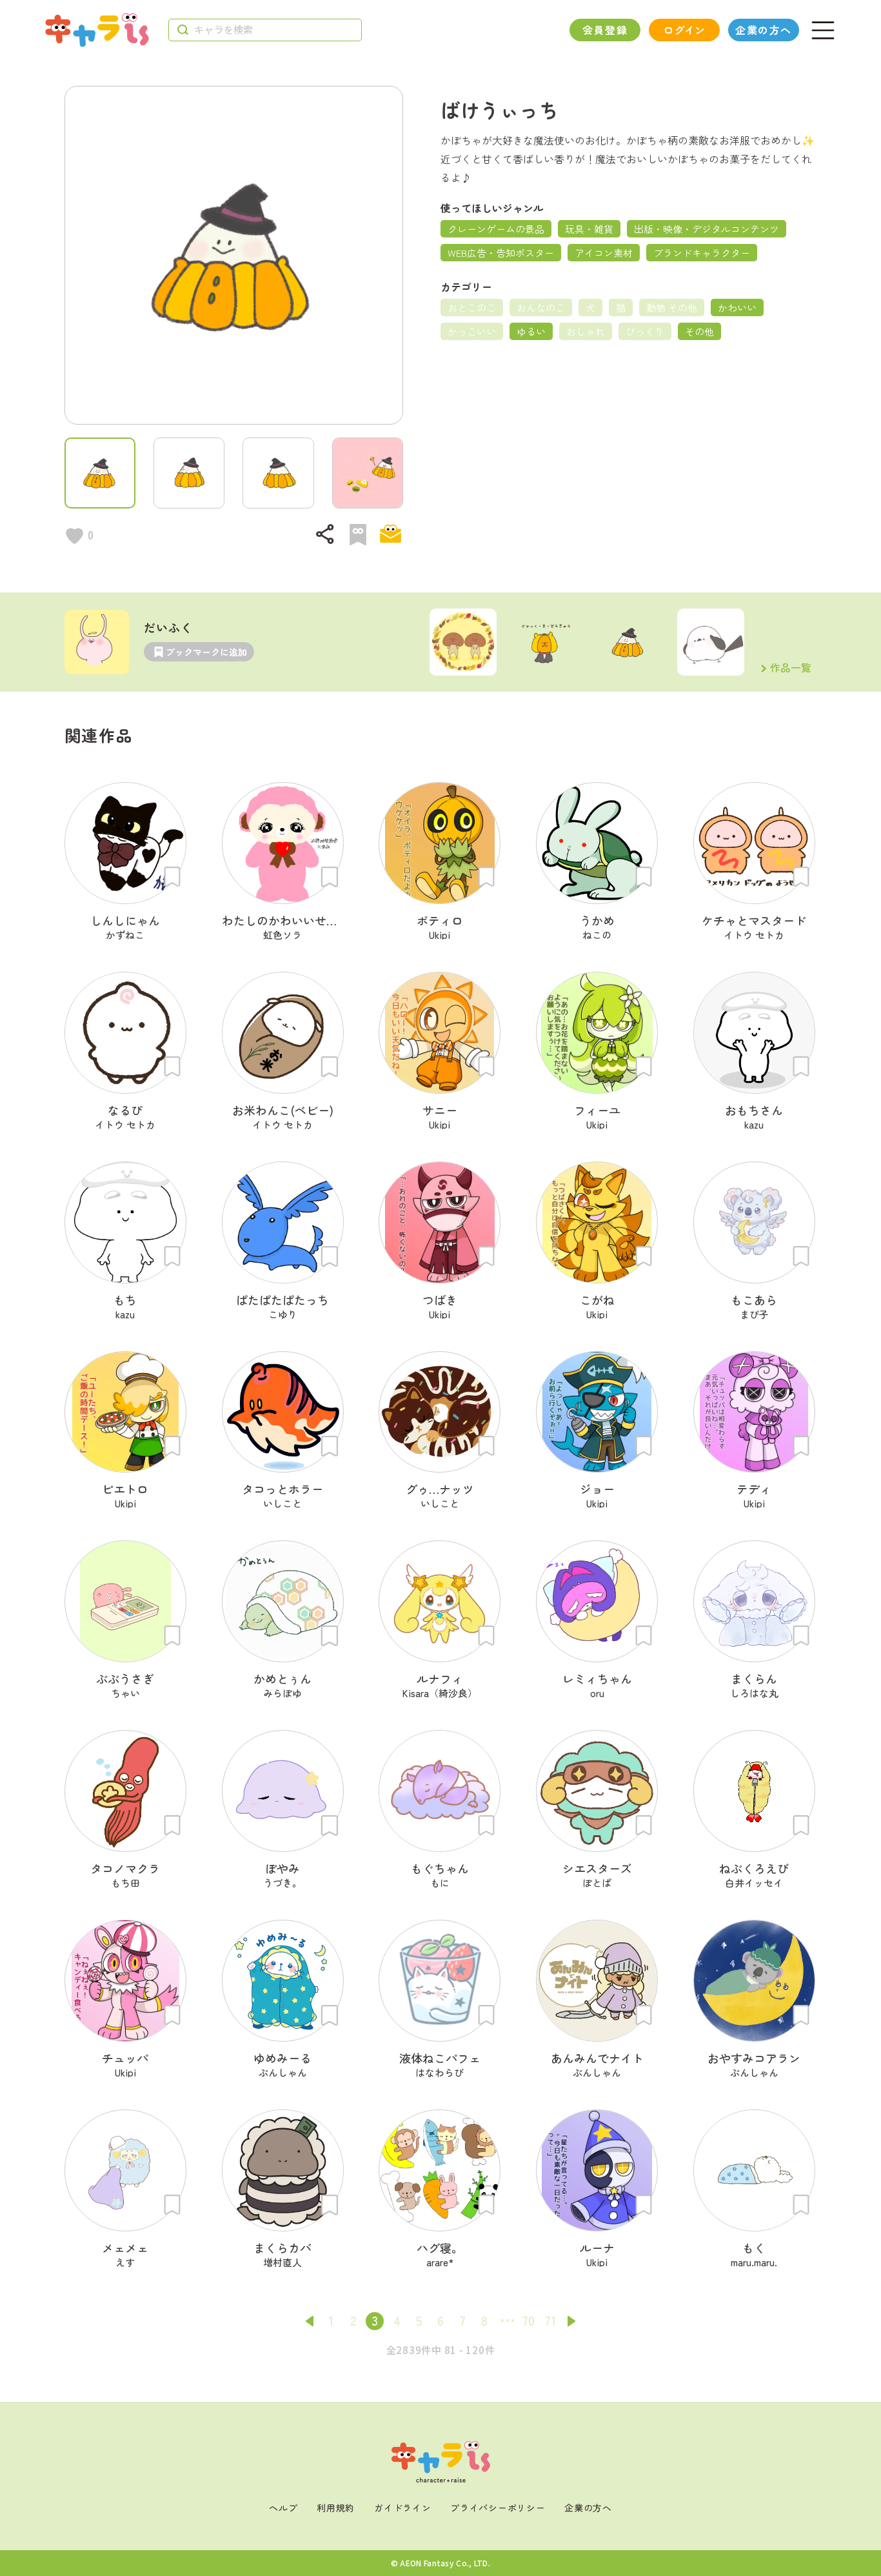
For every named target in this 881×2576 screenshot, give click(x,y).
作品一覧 (791, 669)
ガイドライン (402, 2508)
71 (550, 2320)
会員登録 (605, 30)
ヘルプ (283, 2508)
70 (528, 2320)
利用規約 (336, 2508)
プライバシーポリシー (498, 2508)
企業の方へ (764, 30)
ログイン (684, 30)
